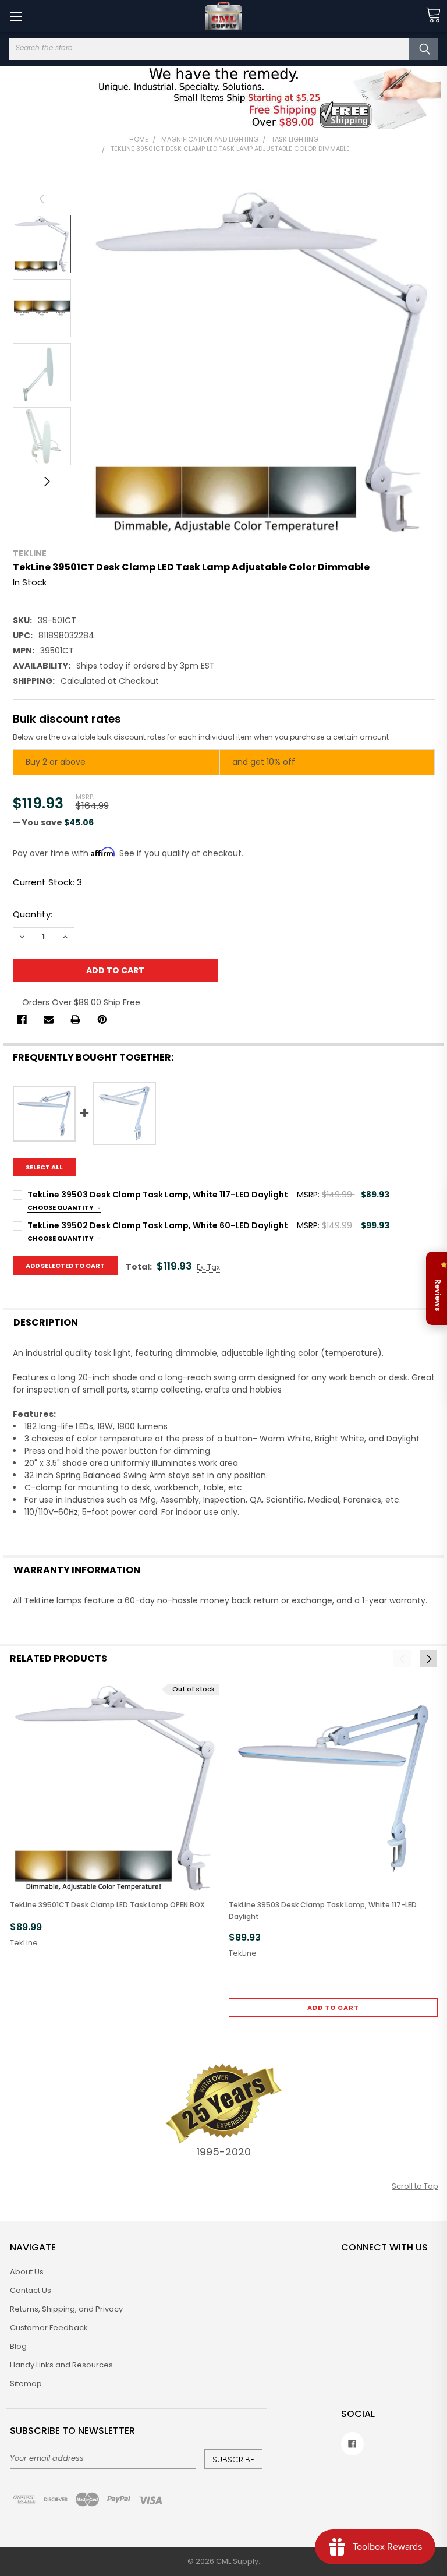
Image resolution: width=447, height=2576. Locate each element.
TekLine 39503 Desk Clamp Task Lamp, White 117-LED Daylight (323, 1910)
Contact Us (31, 2290)
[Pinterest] (102, 1020)
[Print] (75, 1020)
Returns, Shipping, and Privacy (66, 2309)
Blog (18, 2346)
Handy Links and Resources (61, 2365)
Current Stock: (47, 882)
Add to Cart (333, 2008)
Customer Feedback (49, 2328)
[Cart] (433, 15)
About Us (27, 2272)
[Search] (423, 49)
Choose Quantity (61, 1207)
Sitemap (26, 2384)
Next (42, 481)
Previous (42, 199)
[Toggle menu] (16, 16)
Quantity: (33, 914)
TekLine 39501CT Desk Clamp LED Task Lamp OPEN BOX (107, 1905)
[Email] (49, 1020)
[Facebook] (22, 1020)
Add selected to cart (65, 1266)
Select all (44, 1167)
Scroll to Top (415, 2186)
